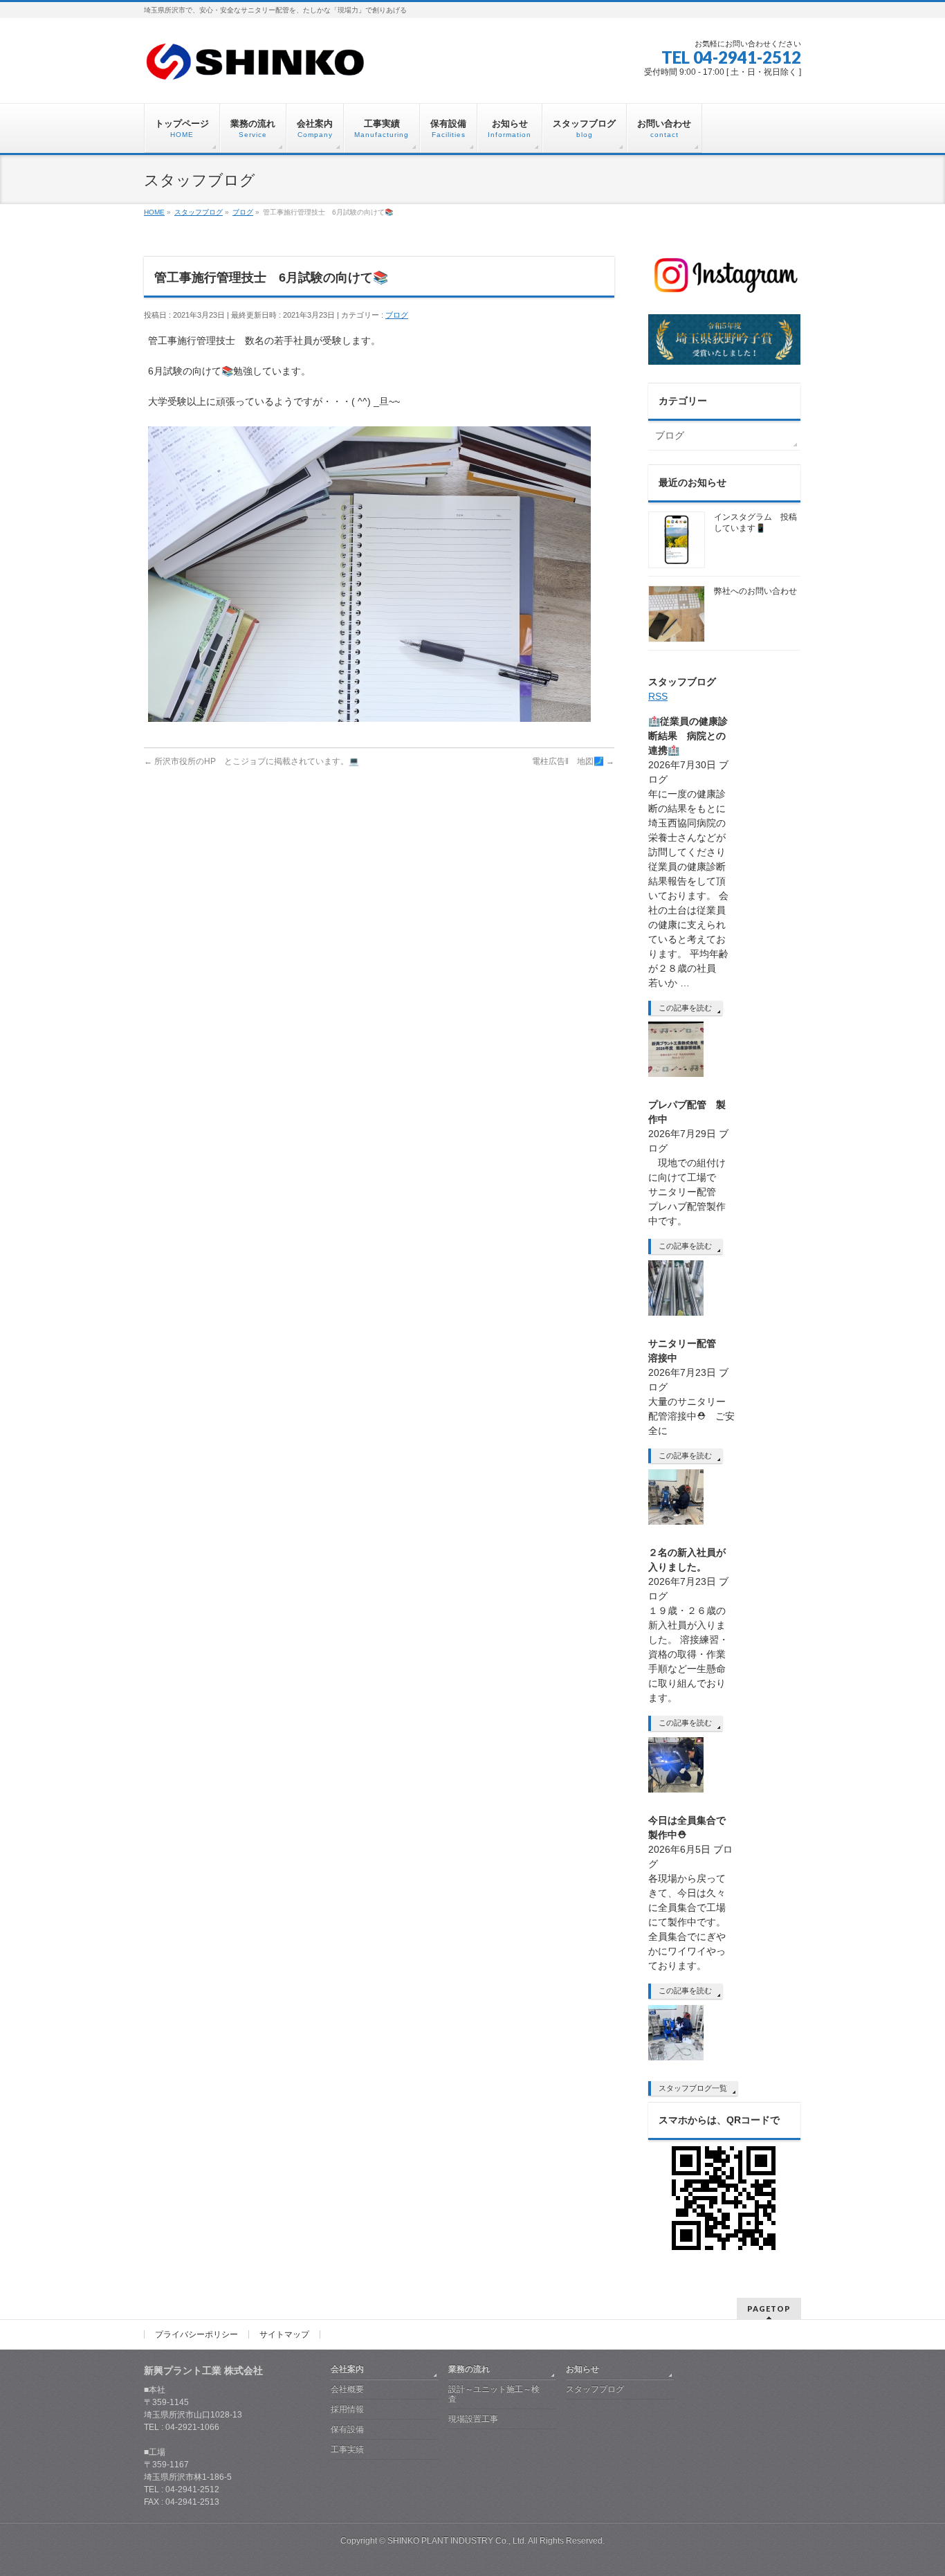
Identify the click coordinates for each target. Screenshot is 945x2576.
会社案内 (347, 2369)
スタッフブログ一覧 (693, 2088)
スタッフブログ (595, 2389)
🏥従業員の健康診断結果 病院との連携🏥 (688, 736)
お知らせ (582, 2369)
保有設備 (347, 2429)
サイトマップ (284, 2334)
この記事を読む (685, 1008)
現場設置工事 (473, 2419)
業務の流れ (469, 2369)
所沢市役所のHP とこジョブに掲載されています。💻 (251, 761)
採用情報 (347, 2409)
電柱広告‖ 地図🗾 (573, 761)
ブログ (397, 315)
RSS (658, 696)
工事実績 (347, 2449)
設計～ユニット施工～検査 (494, 2394)
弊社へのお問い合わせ (755, 591)
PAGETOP (769, 2309)
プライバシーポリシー (196, 2334)
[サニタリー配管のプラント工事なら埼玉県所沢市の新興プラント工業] (256, 67)
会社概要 (347, 2389)
